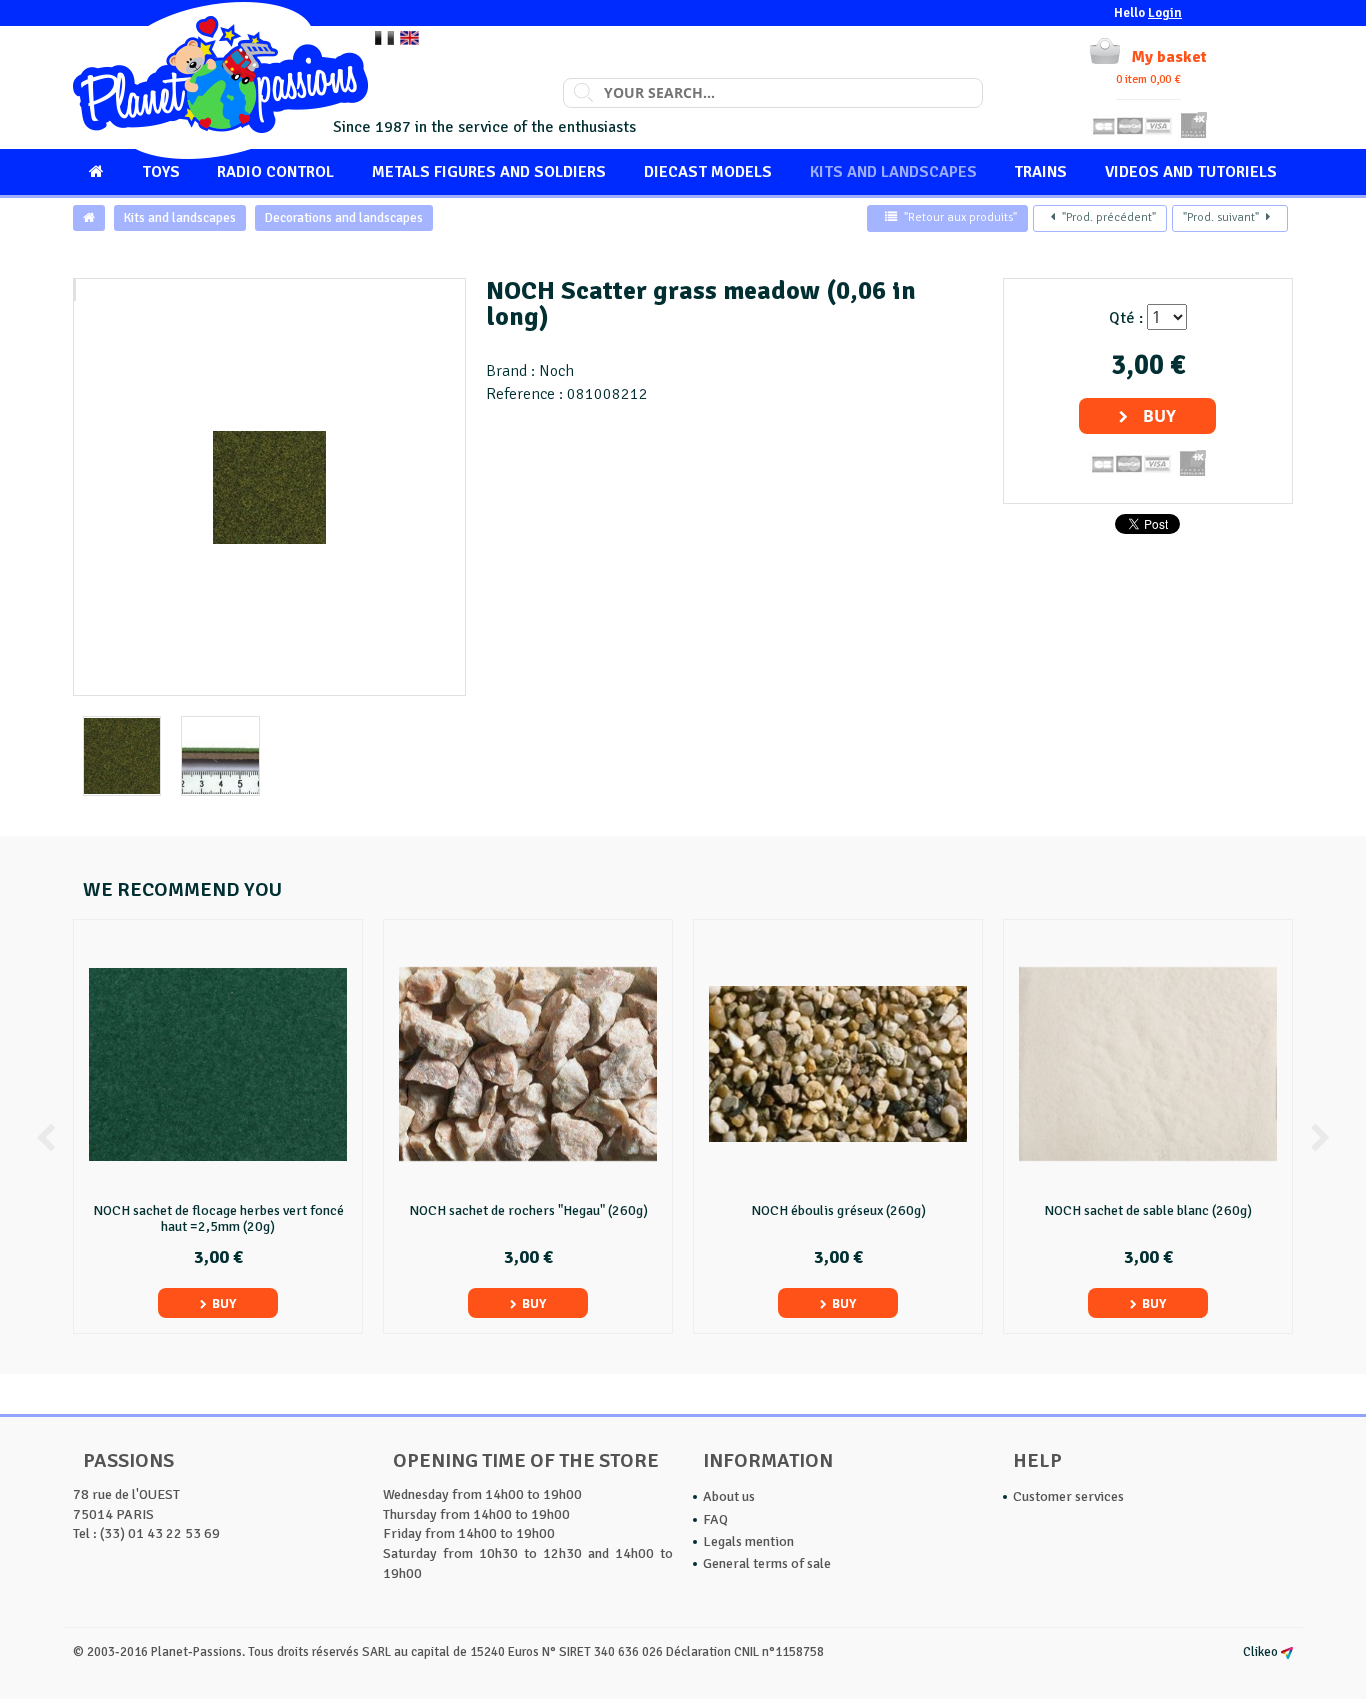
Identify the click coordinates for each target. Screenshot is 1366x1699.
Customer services (1068, 1496)
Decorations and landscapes (344, 218)
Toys (161, 172)
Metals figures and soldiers (489, 172)
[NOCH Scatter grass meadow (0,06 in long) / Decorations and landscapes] (75, 290)
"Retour (960, 217)
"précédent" (1109, 217)
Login (1165, 13)
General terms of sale (767, 1563)
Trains (1040, 172)
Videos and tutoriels (1191, 172)
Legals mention (748, 1541)
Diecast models (708, 172)
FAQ (715, 1519)
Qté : (1126, 318)
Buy (1159, 416)
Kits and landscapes (893, 172)
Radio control (275, 172)
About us (729, 1496)
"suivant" (1221, 217)
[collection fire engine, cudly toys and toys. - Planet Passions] (220, 80)
